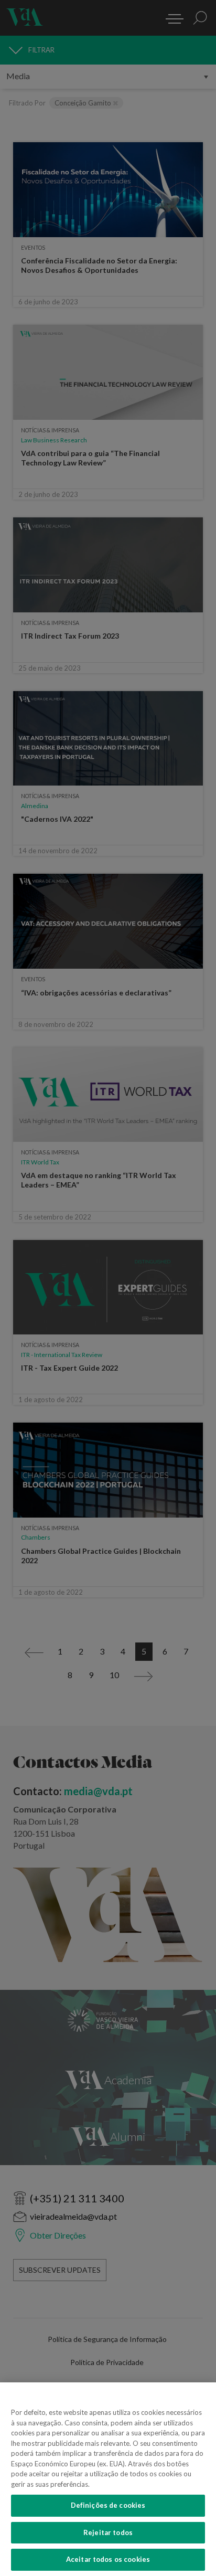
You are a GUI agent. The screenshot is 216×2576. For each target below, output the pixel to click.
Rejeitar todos (108, 2532)
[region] (108, 2479)
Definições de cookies (108, 2505)
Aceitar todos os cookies (108, 2559)
